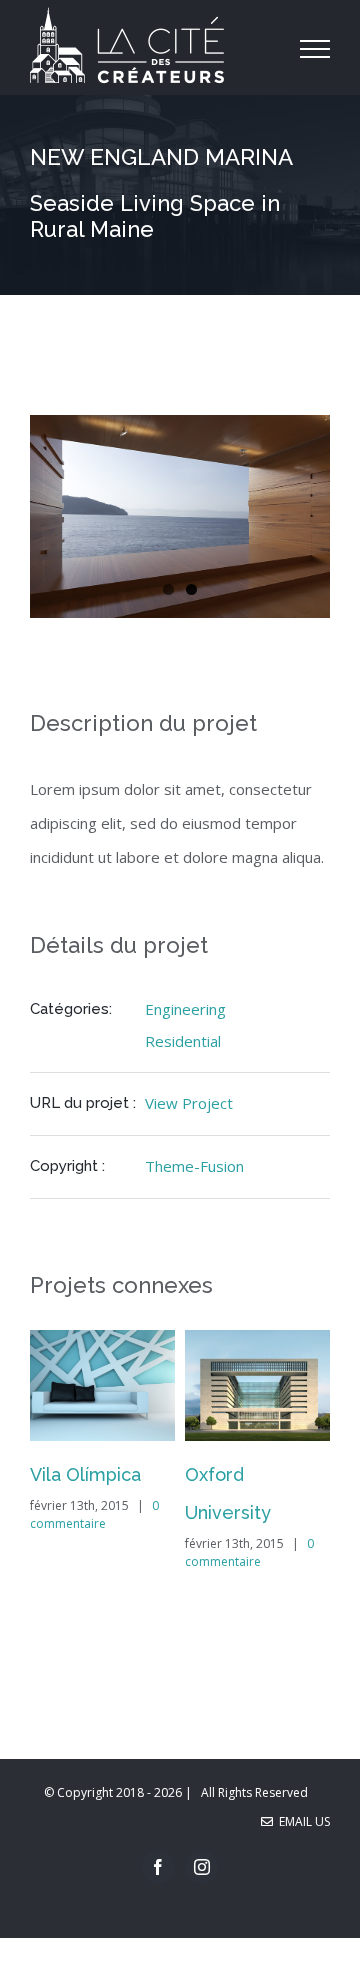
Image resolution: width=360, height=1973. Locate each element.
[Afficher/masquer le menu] (315, 49)
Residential (183, 1041)
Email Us (301, 1821)
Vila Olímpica (85, 1474)
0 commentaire (94, 1514)
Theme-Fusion (194, 1166)
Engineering (185, 1009)
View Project (189, 1103)
